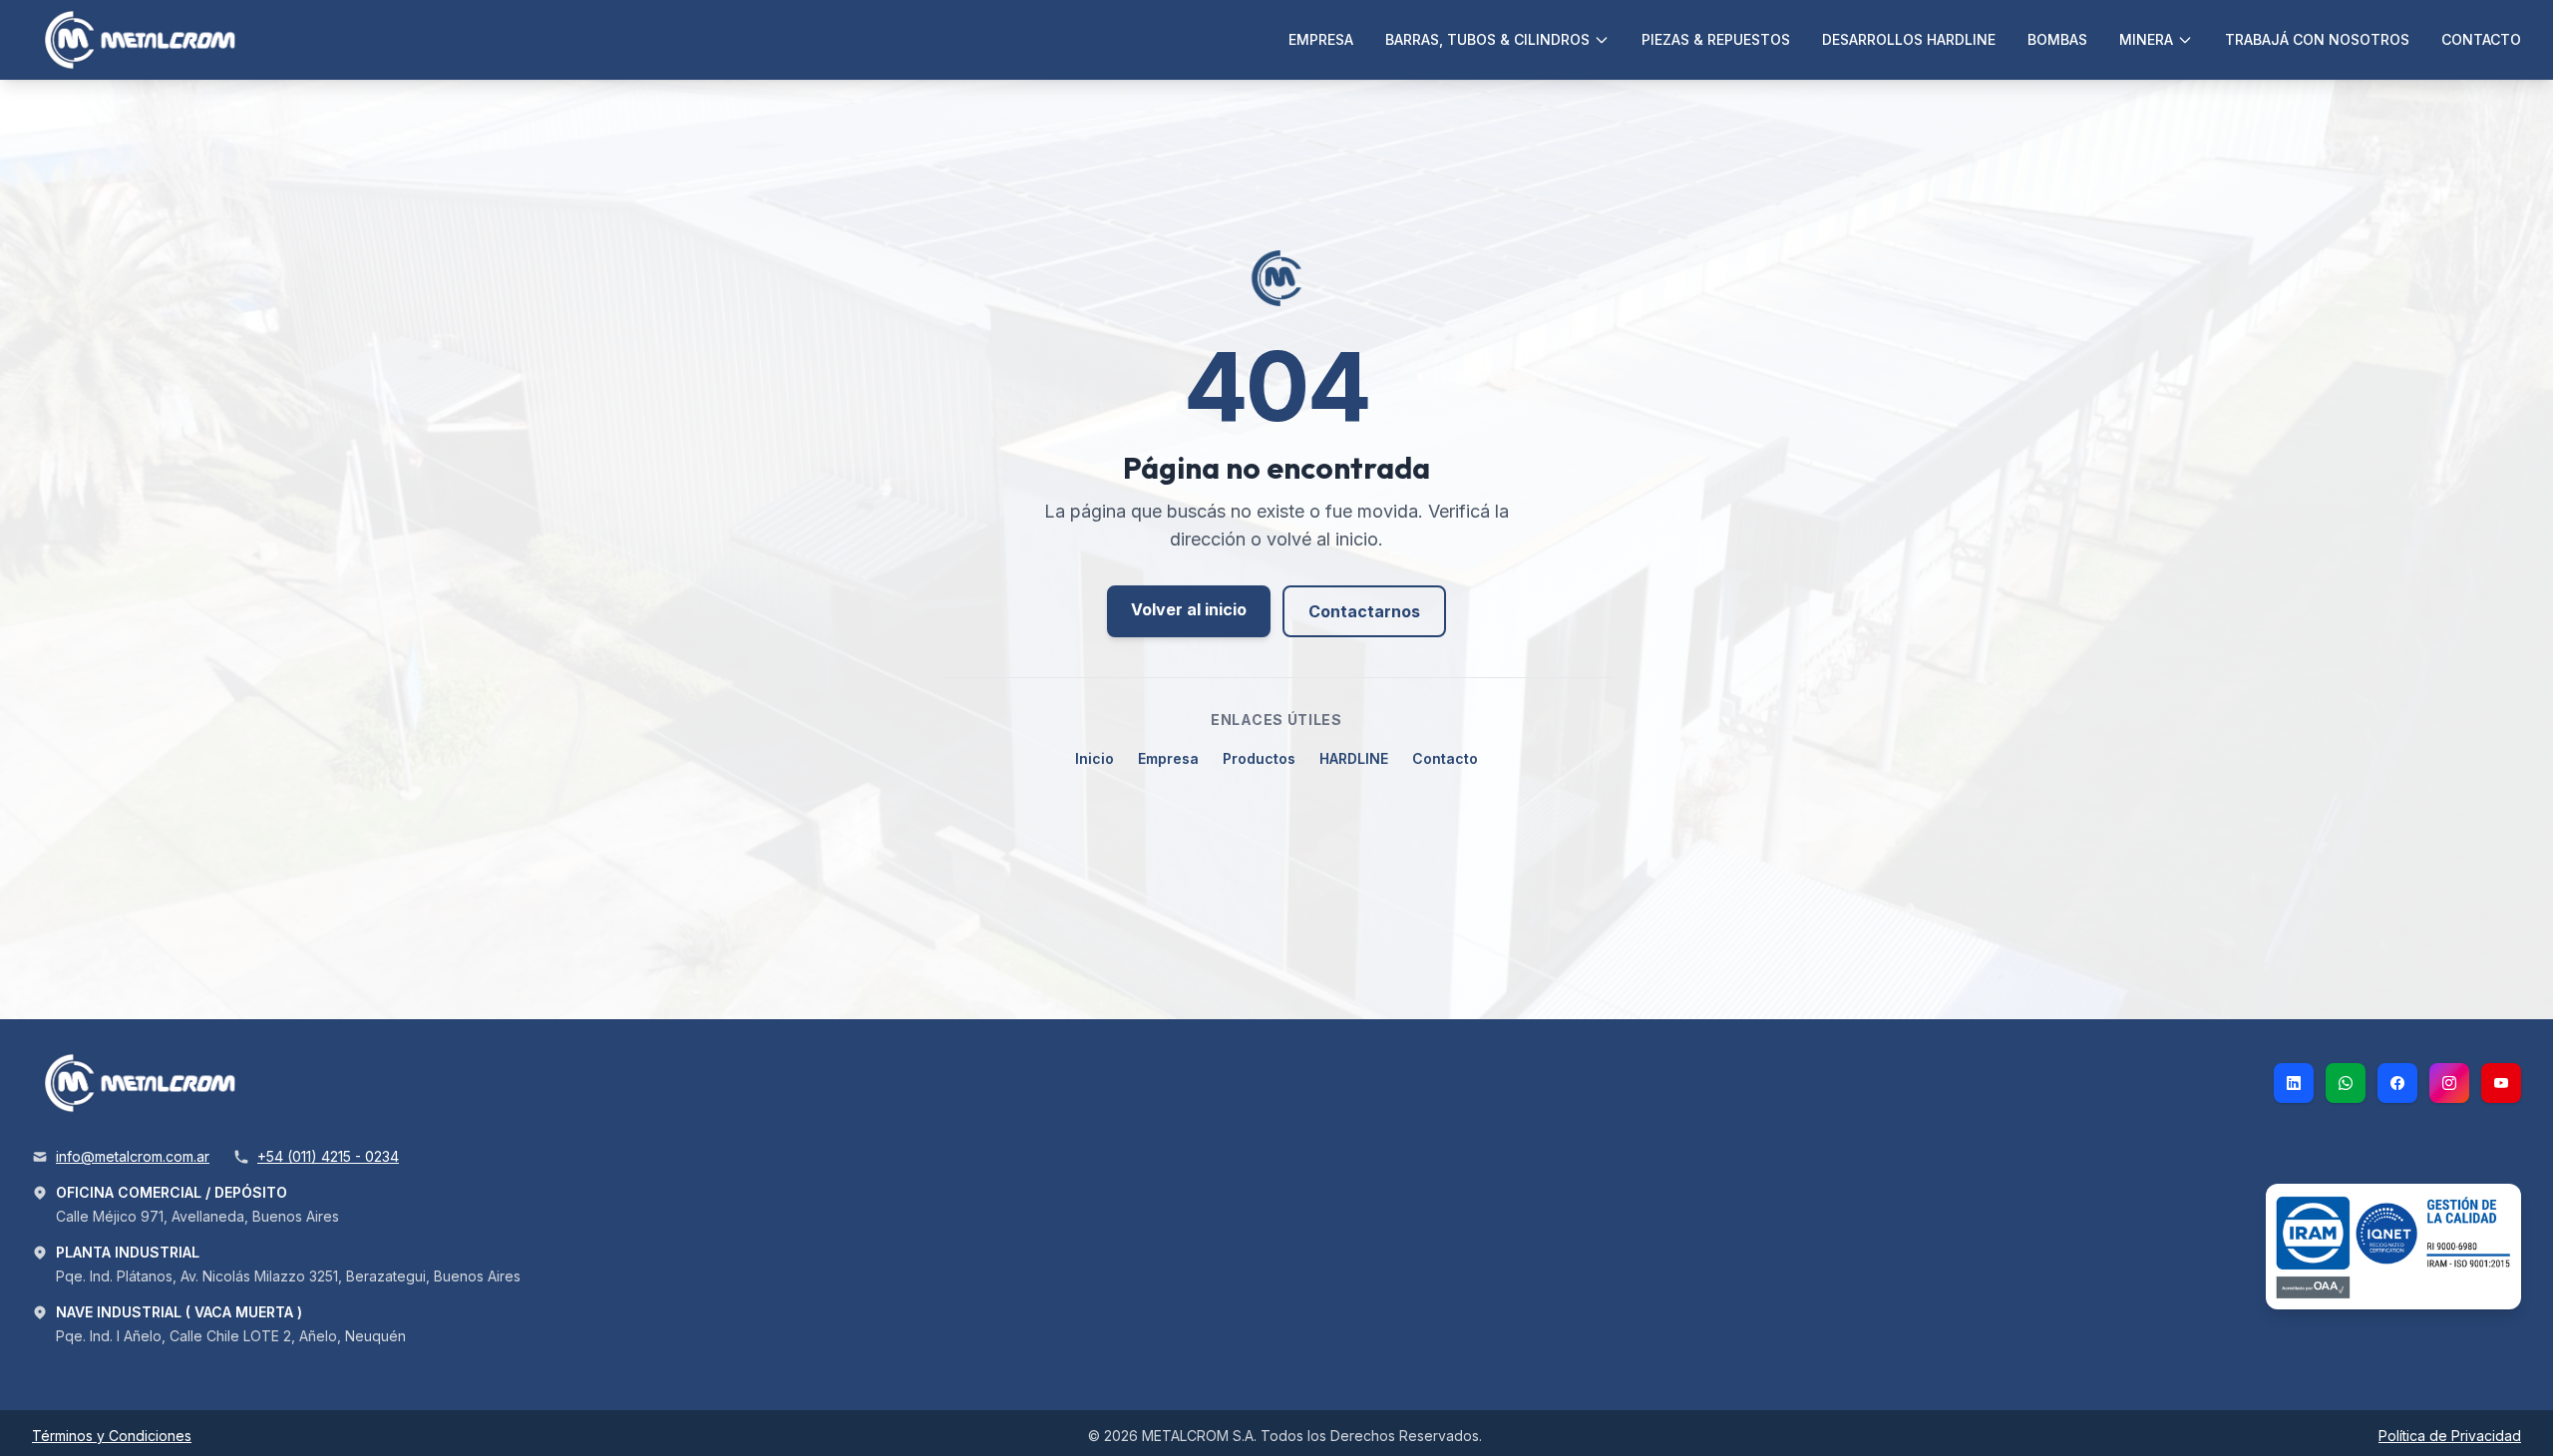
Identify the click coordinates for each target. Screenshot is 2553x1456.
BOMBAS (2057, 39)
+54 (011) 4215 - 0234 (328, 1156)
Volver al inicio (1189, 609)
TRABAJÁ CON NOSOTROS (2317, 39)
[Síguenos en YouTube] (2501, 1083)
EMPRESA (1321, 39)
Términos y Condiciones (112, 1436)
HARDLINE (1354, 758)
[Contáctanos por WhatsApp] (2346, 1083)
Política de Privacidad (2450, 1436)
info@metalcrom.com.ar (133, 1156)
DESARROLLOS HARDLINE (1909, 39)
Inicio (1094, 758)
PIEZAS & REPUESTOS (1716, 39)
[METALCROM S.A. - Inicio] (143, 40)
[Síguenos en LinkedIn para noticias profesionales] (2294, 1083)
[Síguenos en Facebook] (2397, 1083)
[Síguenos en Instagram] (2449, 1083)
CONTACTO (2481, 39)
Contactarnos (1364, 611)
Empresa (1168, 758)
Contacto (1445, 758)
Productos (1259, 758)
